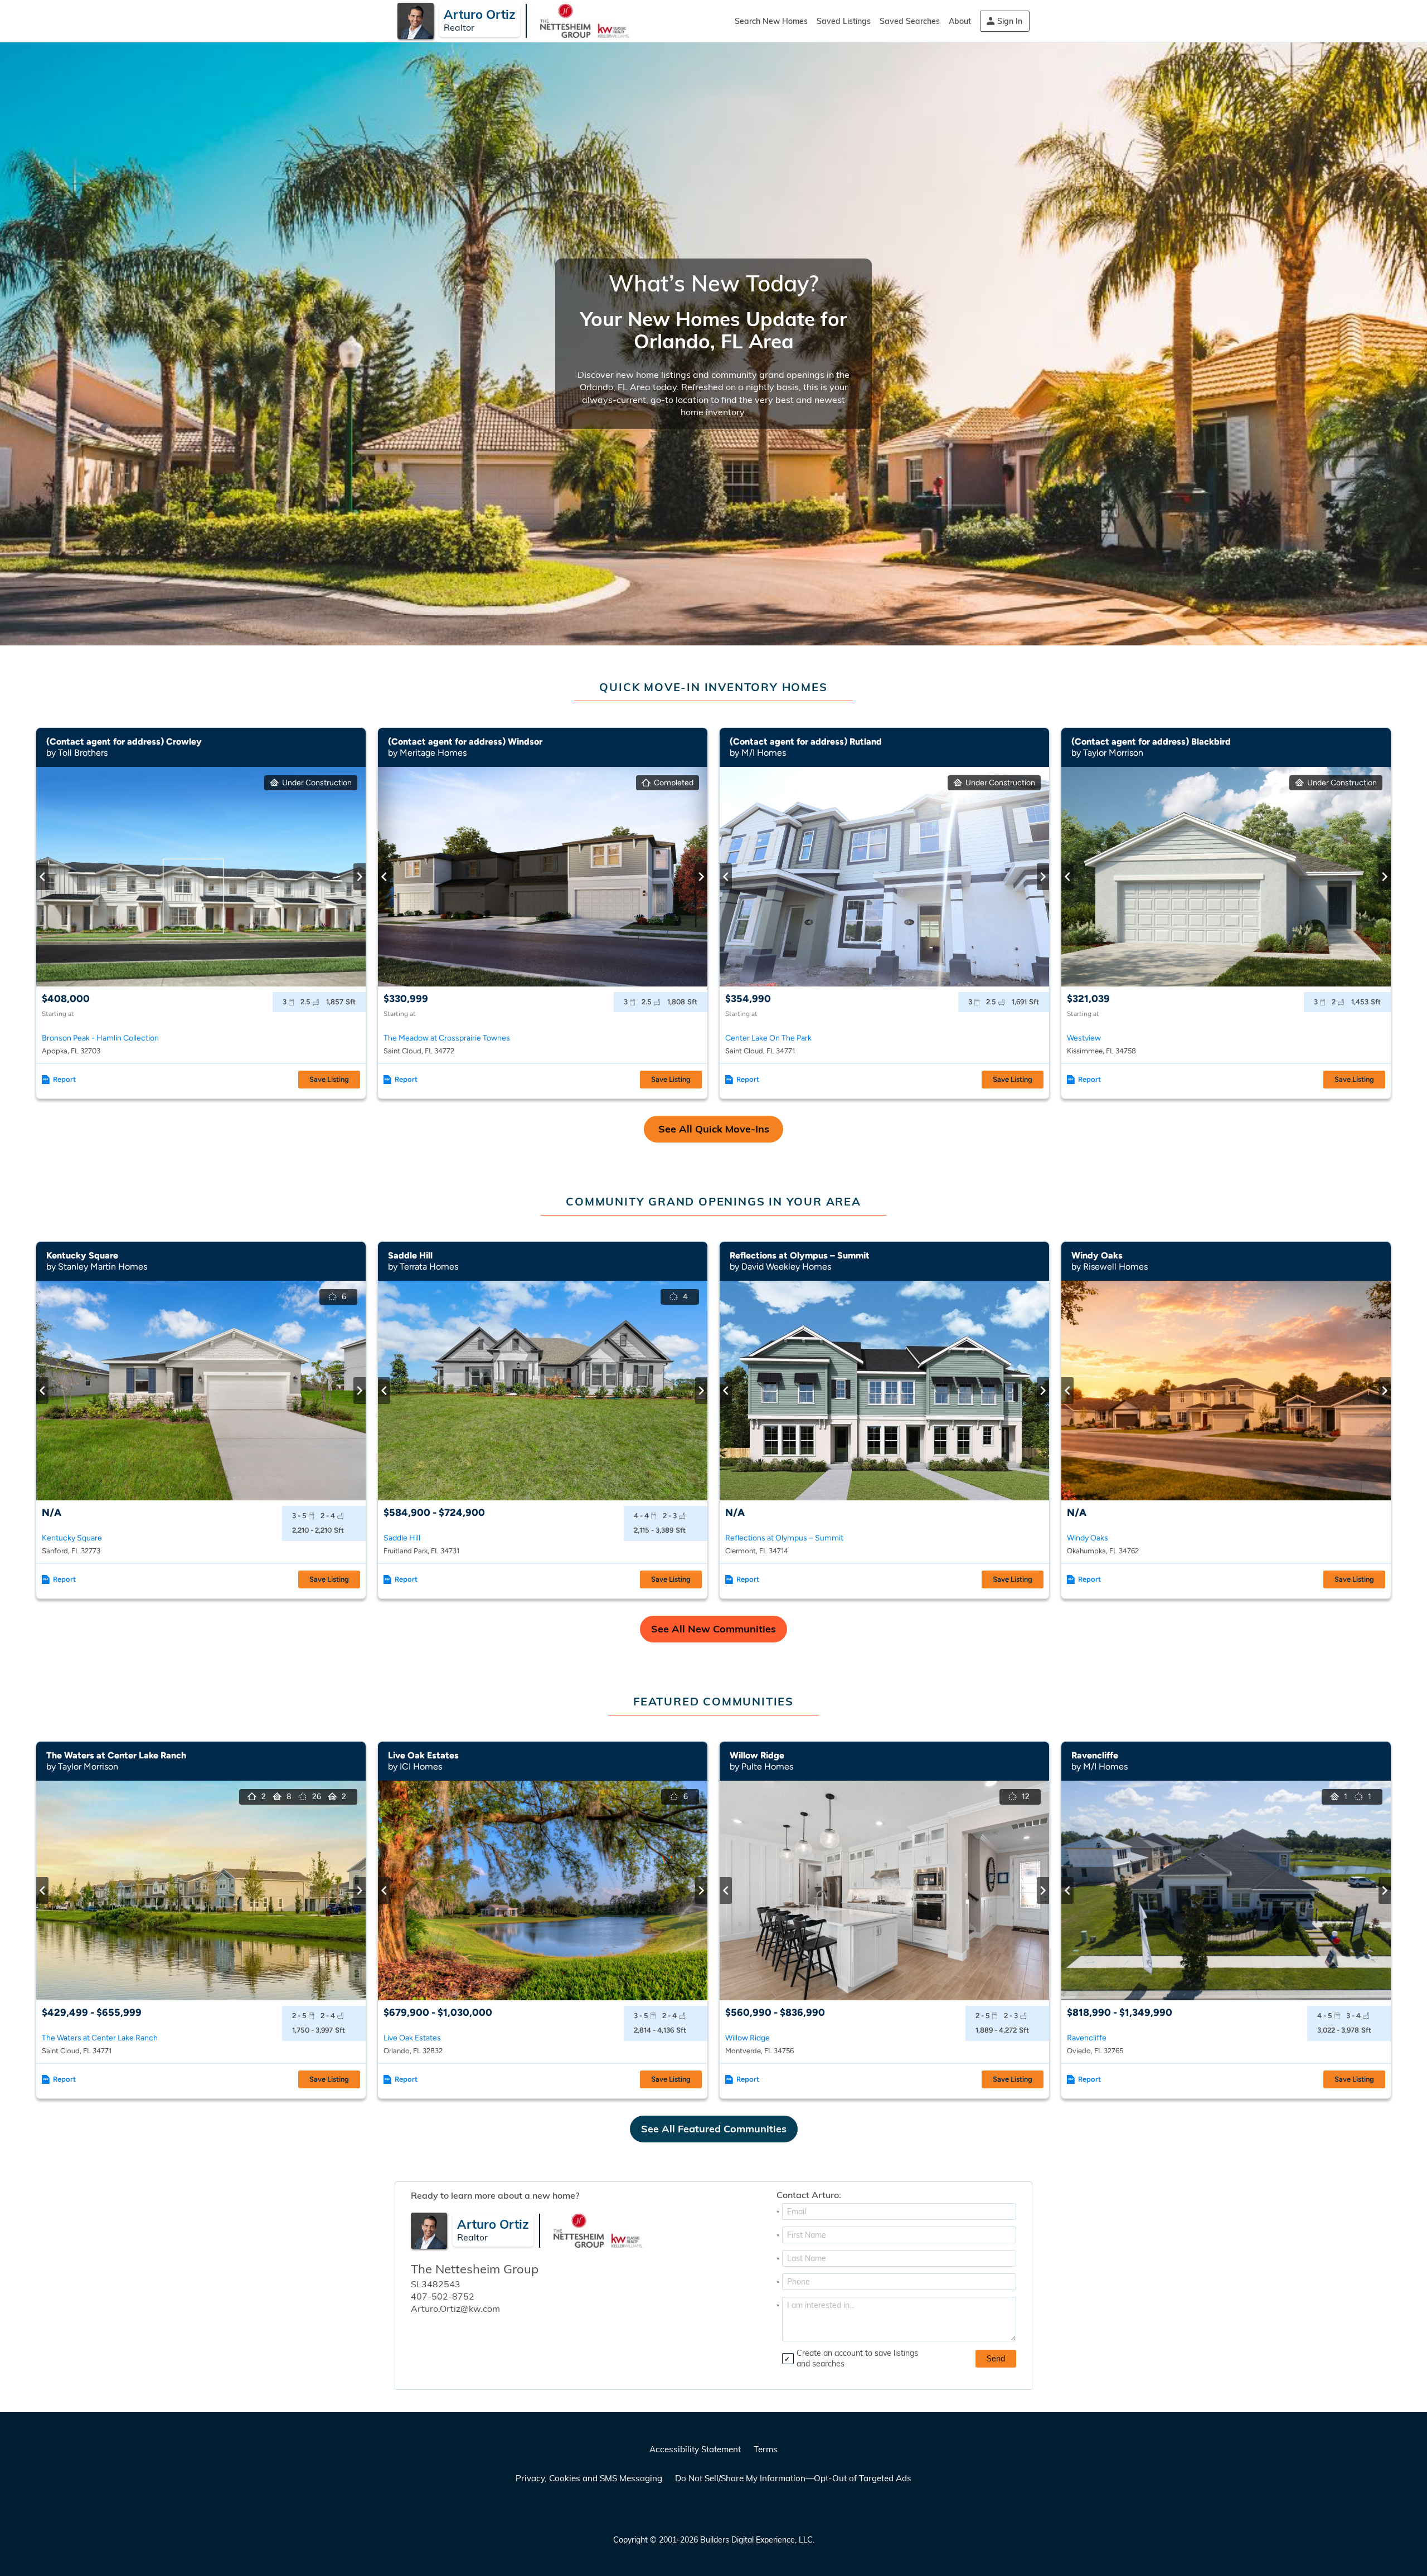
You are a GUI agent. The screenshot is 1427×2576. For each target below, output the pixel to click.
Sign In (1010, 21)
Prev (42, 877)
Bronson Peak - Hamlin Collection (100, 1038)
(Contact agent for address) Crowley (124, 742)
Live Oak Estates (423, 1755)
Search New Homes (771, 21)
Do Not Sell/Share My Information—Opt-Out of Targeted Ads (793, 2478)
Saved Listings (844, 21)
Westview (1084, 1038)
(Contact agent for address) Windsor (465, 742)
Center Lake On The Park (768, 1038)
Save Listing (329, 1079)
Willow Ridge (757, 1755)
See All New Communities (713, 1629)
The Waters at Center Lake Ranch (116, 1755)
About (960, 21)
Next (360, 877)
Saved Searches (910, 21)
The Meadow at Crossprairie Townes (447, 1038)
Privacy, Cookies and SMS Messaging (589, 2478)
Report (64, 1079)
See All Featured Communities (714, 2129)
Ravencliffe (1095, 1755)
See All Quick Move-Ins (714, 1129)
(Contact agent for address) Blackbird (1151, 742)
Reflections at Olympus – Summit (800, 1255)
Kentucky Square (82, 1255)
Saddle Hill (410, 1255)
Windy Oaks (1097, 1255)
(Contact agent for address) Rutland (806, 742)
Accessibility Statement (695, 2449)
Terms (766, 2449)
